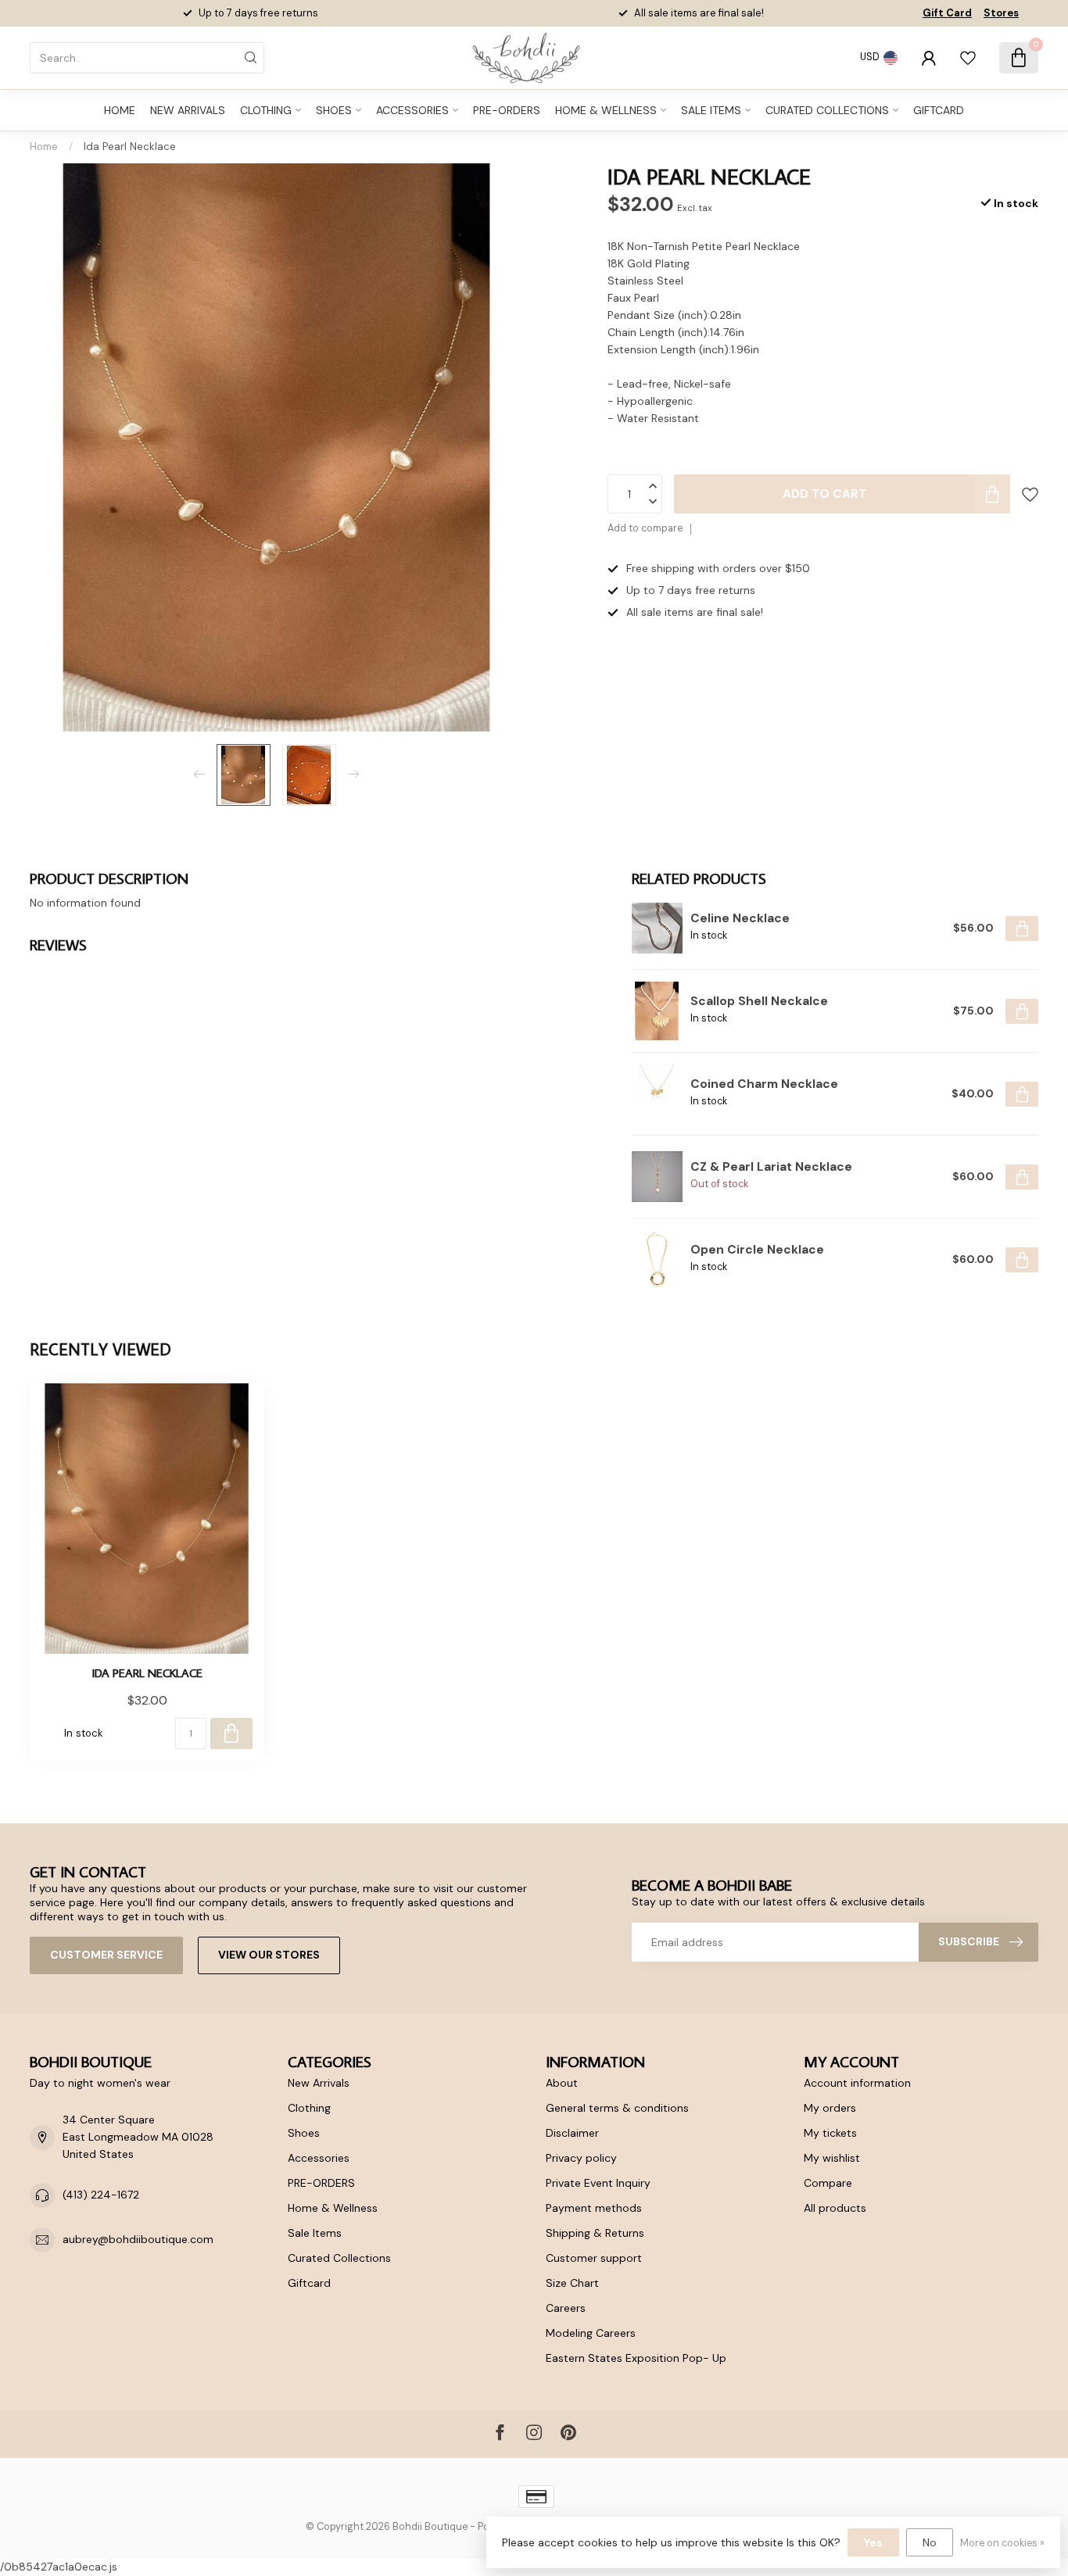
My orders (830, 2108)
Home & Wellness (606, 110)
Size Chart (572, 2283)
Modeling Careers (591, 2333)
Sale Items (711, 110)
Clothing (266, 110)
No (930, 2542)
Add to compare (645, 528)
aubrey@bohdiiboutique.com (138, 2239)
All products (835, 2208)
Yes (873, 2542)
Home (120, 110)
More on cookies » (1002, 2543)
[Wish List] (968, 58)
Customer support (594, 2258)
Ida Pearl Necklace (130, 147)
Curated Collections (827, 110)
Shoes (334, 110)
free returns (729, 13)
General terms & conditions (617, 2108)
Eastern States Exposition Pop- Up (636, 2358)
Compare (828, 2183)
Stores (1001, 13)
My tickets (830, 2133)
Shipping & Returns (595, 2233)
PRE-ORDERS (507, 110)
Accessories (412, 110)
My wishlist (832, 2158)
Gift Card (947, 13)
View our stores (269, 1955)
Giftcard (939, 110)
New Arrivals (188, 110)
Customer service (106, 1955)
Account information (857, 2083)
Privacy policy (581, 2158)
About (562, 2083)
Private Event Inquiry (598, 2183)
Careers (566, 2308)
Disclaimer (572, 2133)
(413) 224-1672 (101, 2195)
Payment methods (594, 2208)
